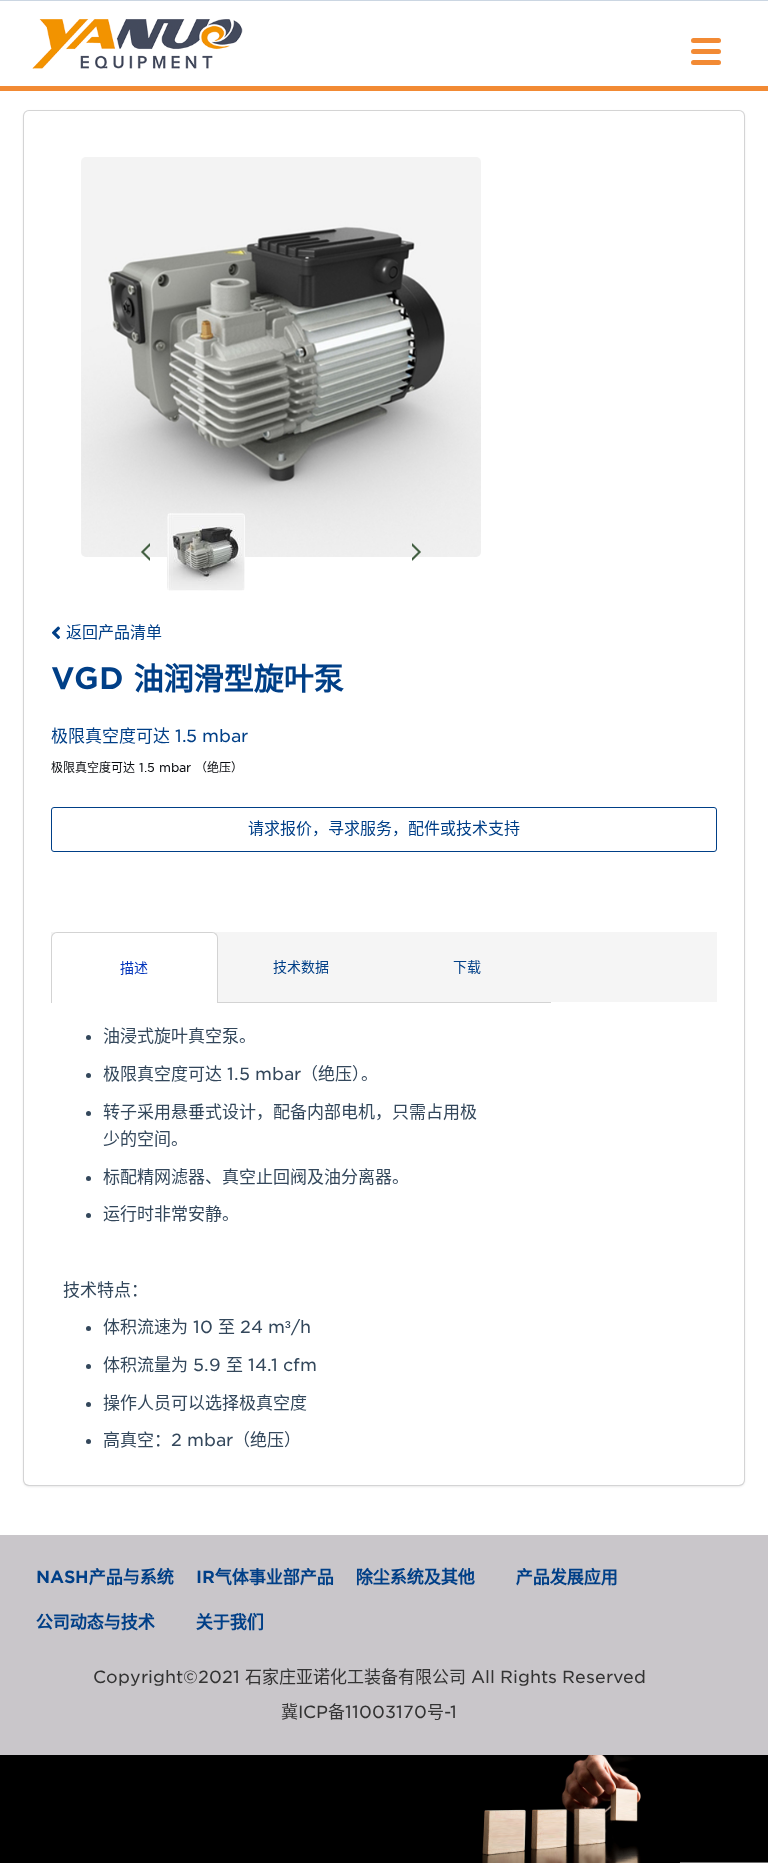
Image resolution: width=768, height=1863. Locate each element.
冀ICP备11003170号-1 (369, 1712)
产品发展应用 (567, 1577)
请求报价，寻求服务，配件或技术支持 (384, 828)
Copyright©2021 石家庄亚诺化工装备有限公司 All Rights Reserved (369, 1677)
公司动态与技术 (95, 1622)
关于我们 (230, 1622)
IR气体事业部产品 (265, 1577)
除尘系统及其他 (415, 1577)
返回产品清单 (114, 632)
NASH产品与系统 (105, 1577)
